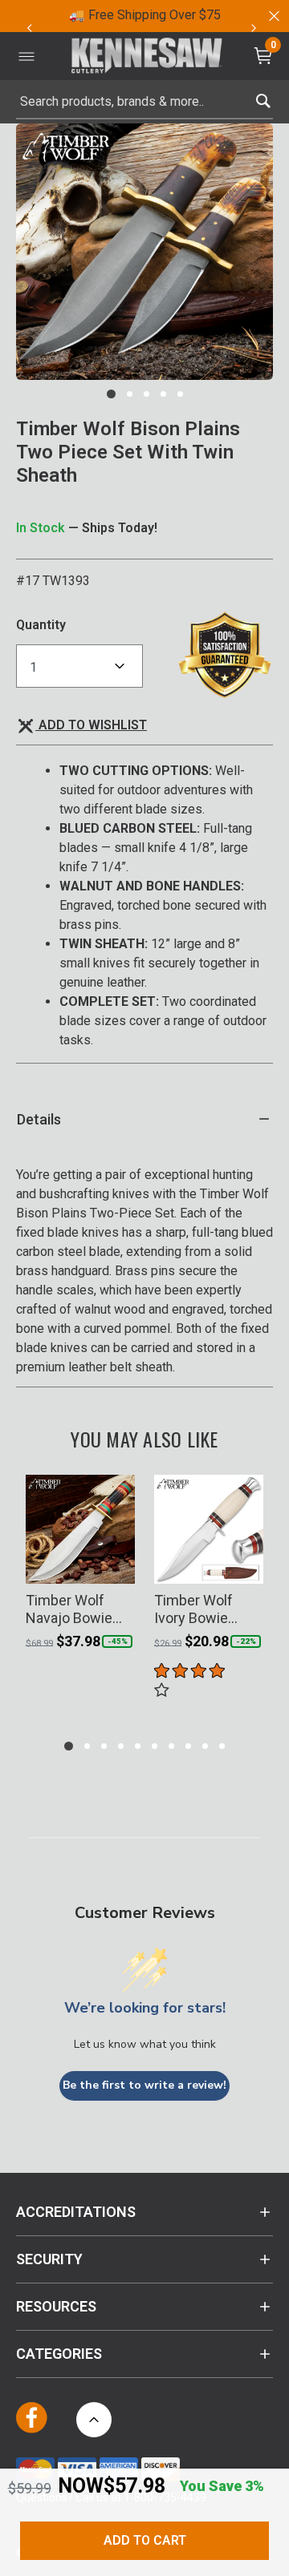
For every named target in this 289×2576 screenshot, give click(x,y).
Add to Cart (145, 2540)
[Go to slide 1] (111, 394)
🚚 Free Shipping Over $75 (145, 15)
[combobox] (144, 102)
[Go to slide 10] (222, 1746)
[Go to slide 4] (163, 394)
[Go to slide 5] (180, 394)
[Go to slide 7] (171, 1746)
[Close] (273, 16)
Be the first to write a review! (144, 2085)
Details (39, 1119)
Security (49, 2259)
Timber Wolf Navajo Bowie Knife (69, 1609)
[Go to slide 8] (188, 1746)
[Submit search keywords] (263, 97)
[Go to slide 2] (130, 394)
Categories (59, 2354)
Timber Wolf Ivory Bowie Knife (193, 1609)
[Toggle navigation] (26, 56)
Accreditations (76, 2212)
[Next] (254, 28)
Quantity (41, 625)
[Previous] (29, 28)
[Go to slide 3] (147, 394)
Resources (56, 2306)
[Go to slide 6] (155, 1746)
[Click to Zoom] (144, 252)
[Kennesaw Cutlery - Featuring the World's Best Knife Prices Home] (147, 57)
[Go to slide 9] (205, 1746)
